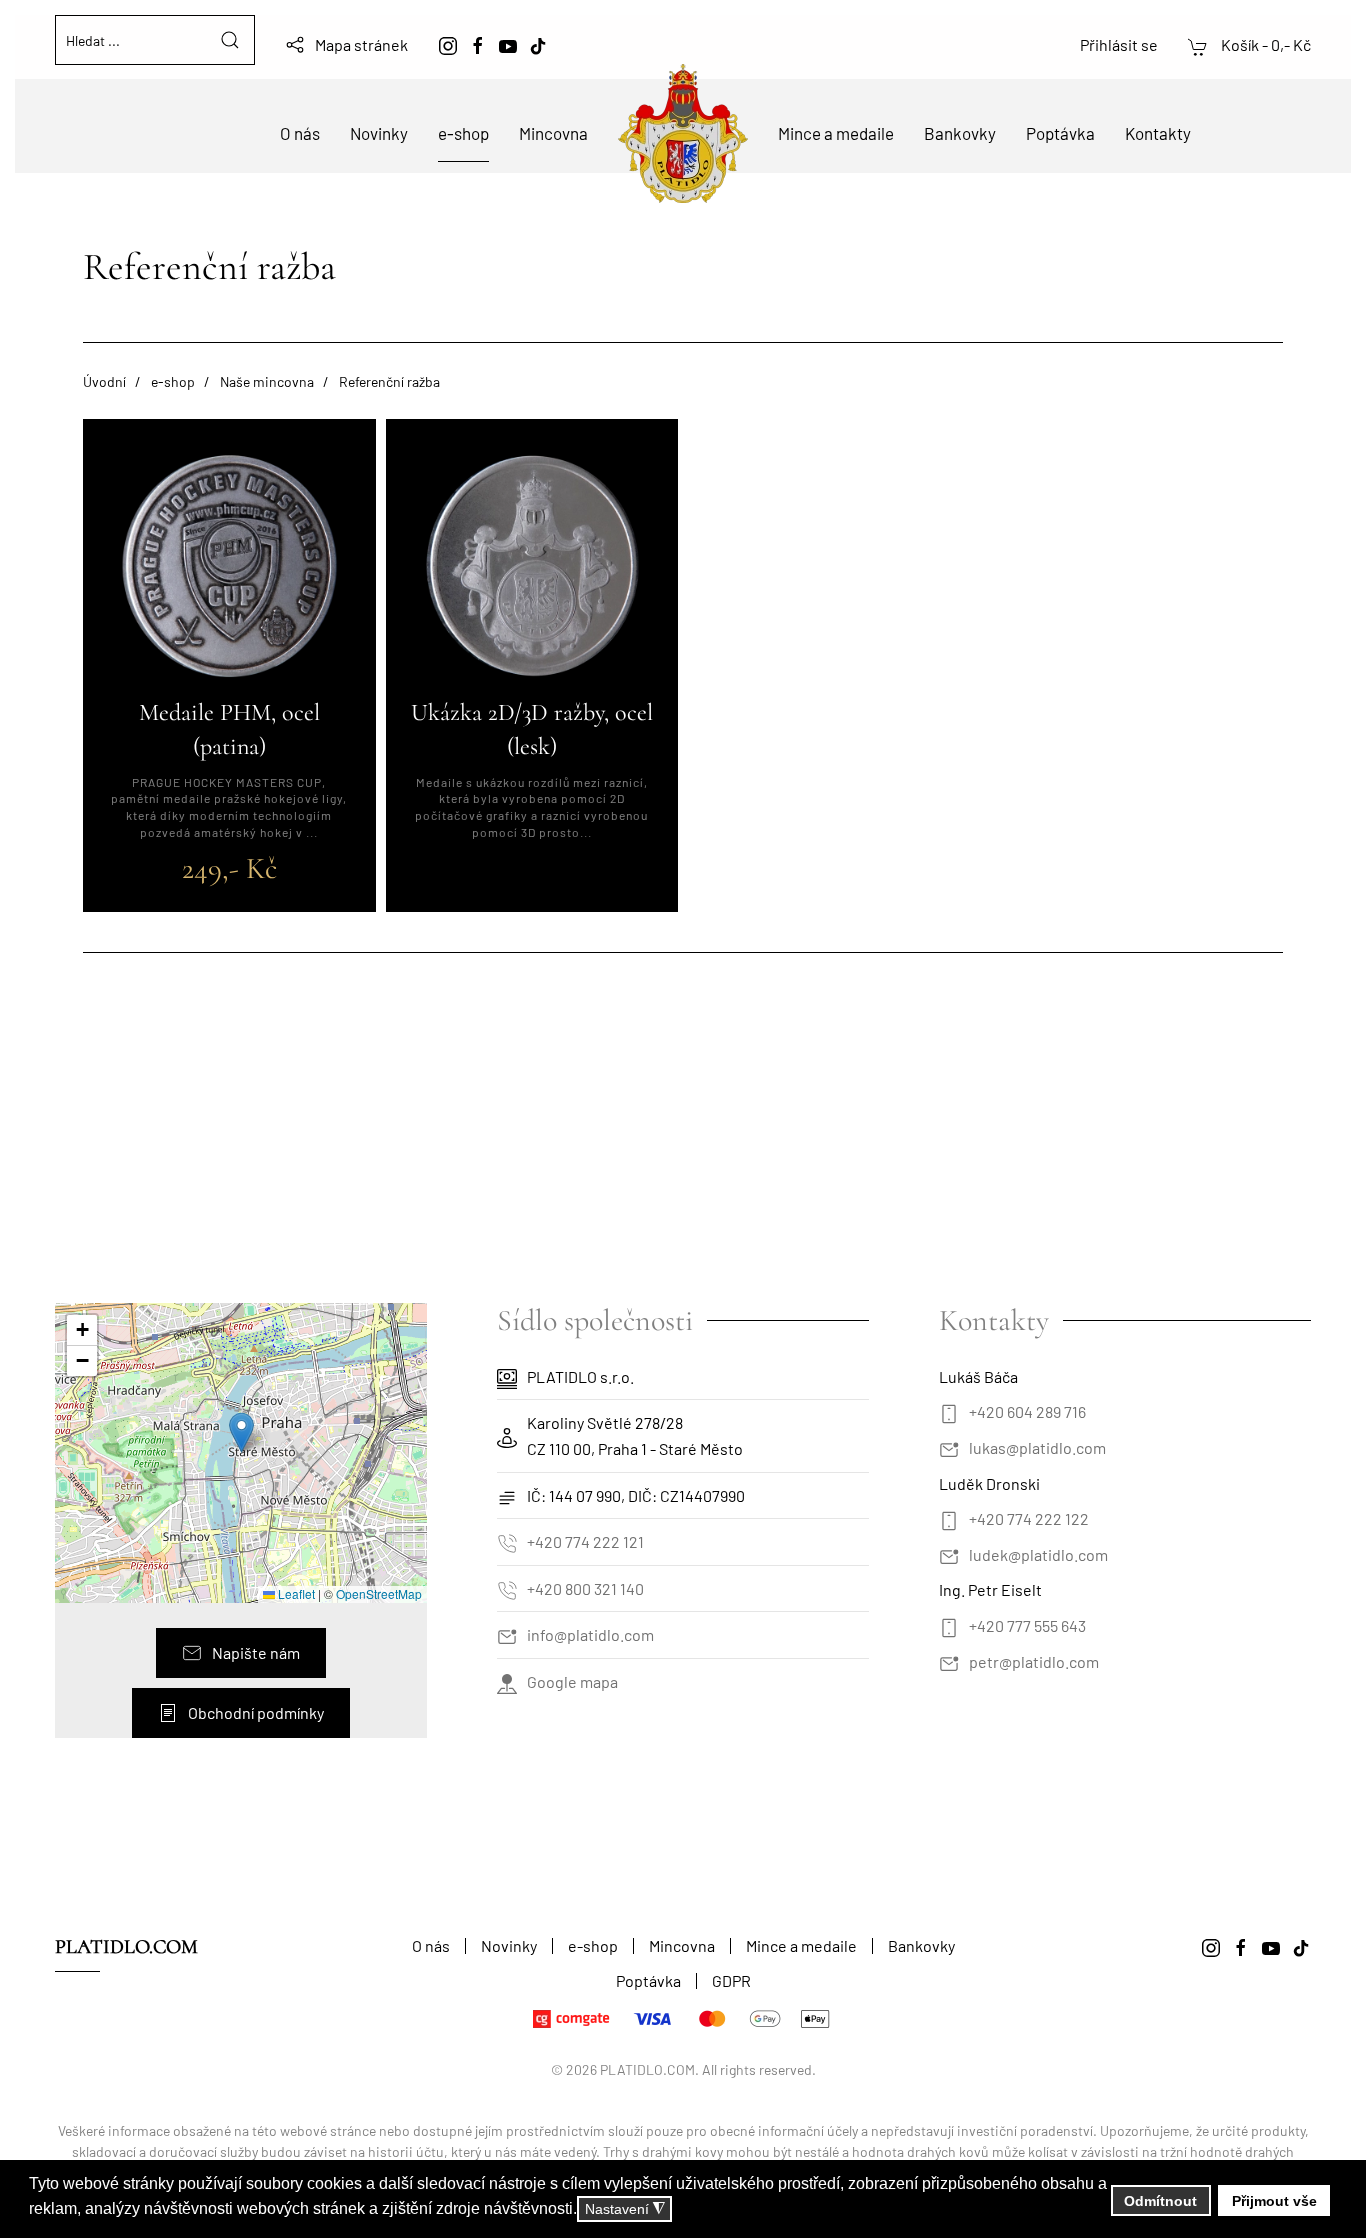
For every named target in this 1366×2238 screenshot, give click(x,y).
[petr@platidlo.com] (949, 1661)
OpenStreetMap (379, 1593)
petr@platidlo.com (1034, 1661)
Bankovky (960, 133)
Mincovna (553, 133)
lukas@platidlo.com (1037, 1447)
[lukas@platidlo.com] (949, 1447)
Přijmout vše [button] (1274, 2201)
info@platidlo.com (590, 1634)
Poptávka (1060, 133)
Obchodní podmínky (256, 1712)
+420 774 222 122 (1029, 1518)
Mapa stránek (361, 44)
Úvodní (104, 381)
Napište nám (256, 1652)
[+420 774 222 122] (949, 1518)
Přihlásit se (1119, 44)
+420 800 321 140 (585, 1588)
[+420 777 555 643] (949, 1625)
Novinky (379, 133)
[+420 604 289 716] (949, 1411)
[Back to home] (683, 133)
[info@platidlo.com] (507, 1634)
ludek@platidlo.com (1038, 1554)
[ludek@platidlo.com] (949, 1554)
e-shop (463, 133)
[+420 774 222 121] (507, 1541)
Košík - (1264, 44)
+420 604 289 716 (1027, 1411)
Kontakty (1158, 133)
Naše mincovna (267, 381)
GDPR (731, 1980)
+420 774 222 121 (585, 1541)
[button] (241, 1432)
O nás (300, 133)
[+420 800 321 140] (507, 1588)
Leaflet (295, 1593)
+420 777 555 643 (1027, 1625)
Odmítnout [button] (1160, 2201)
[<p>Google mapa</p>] (507, 1681)
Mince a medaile (836, 133)
